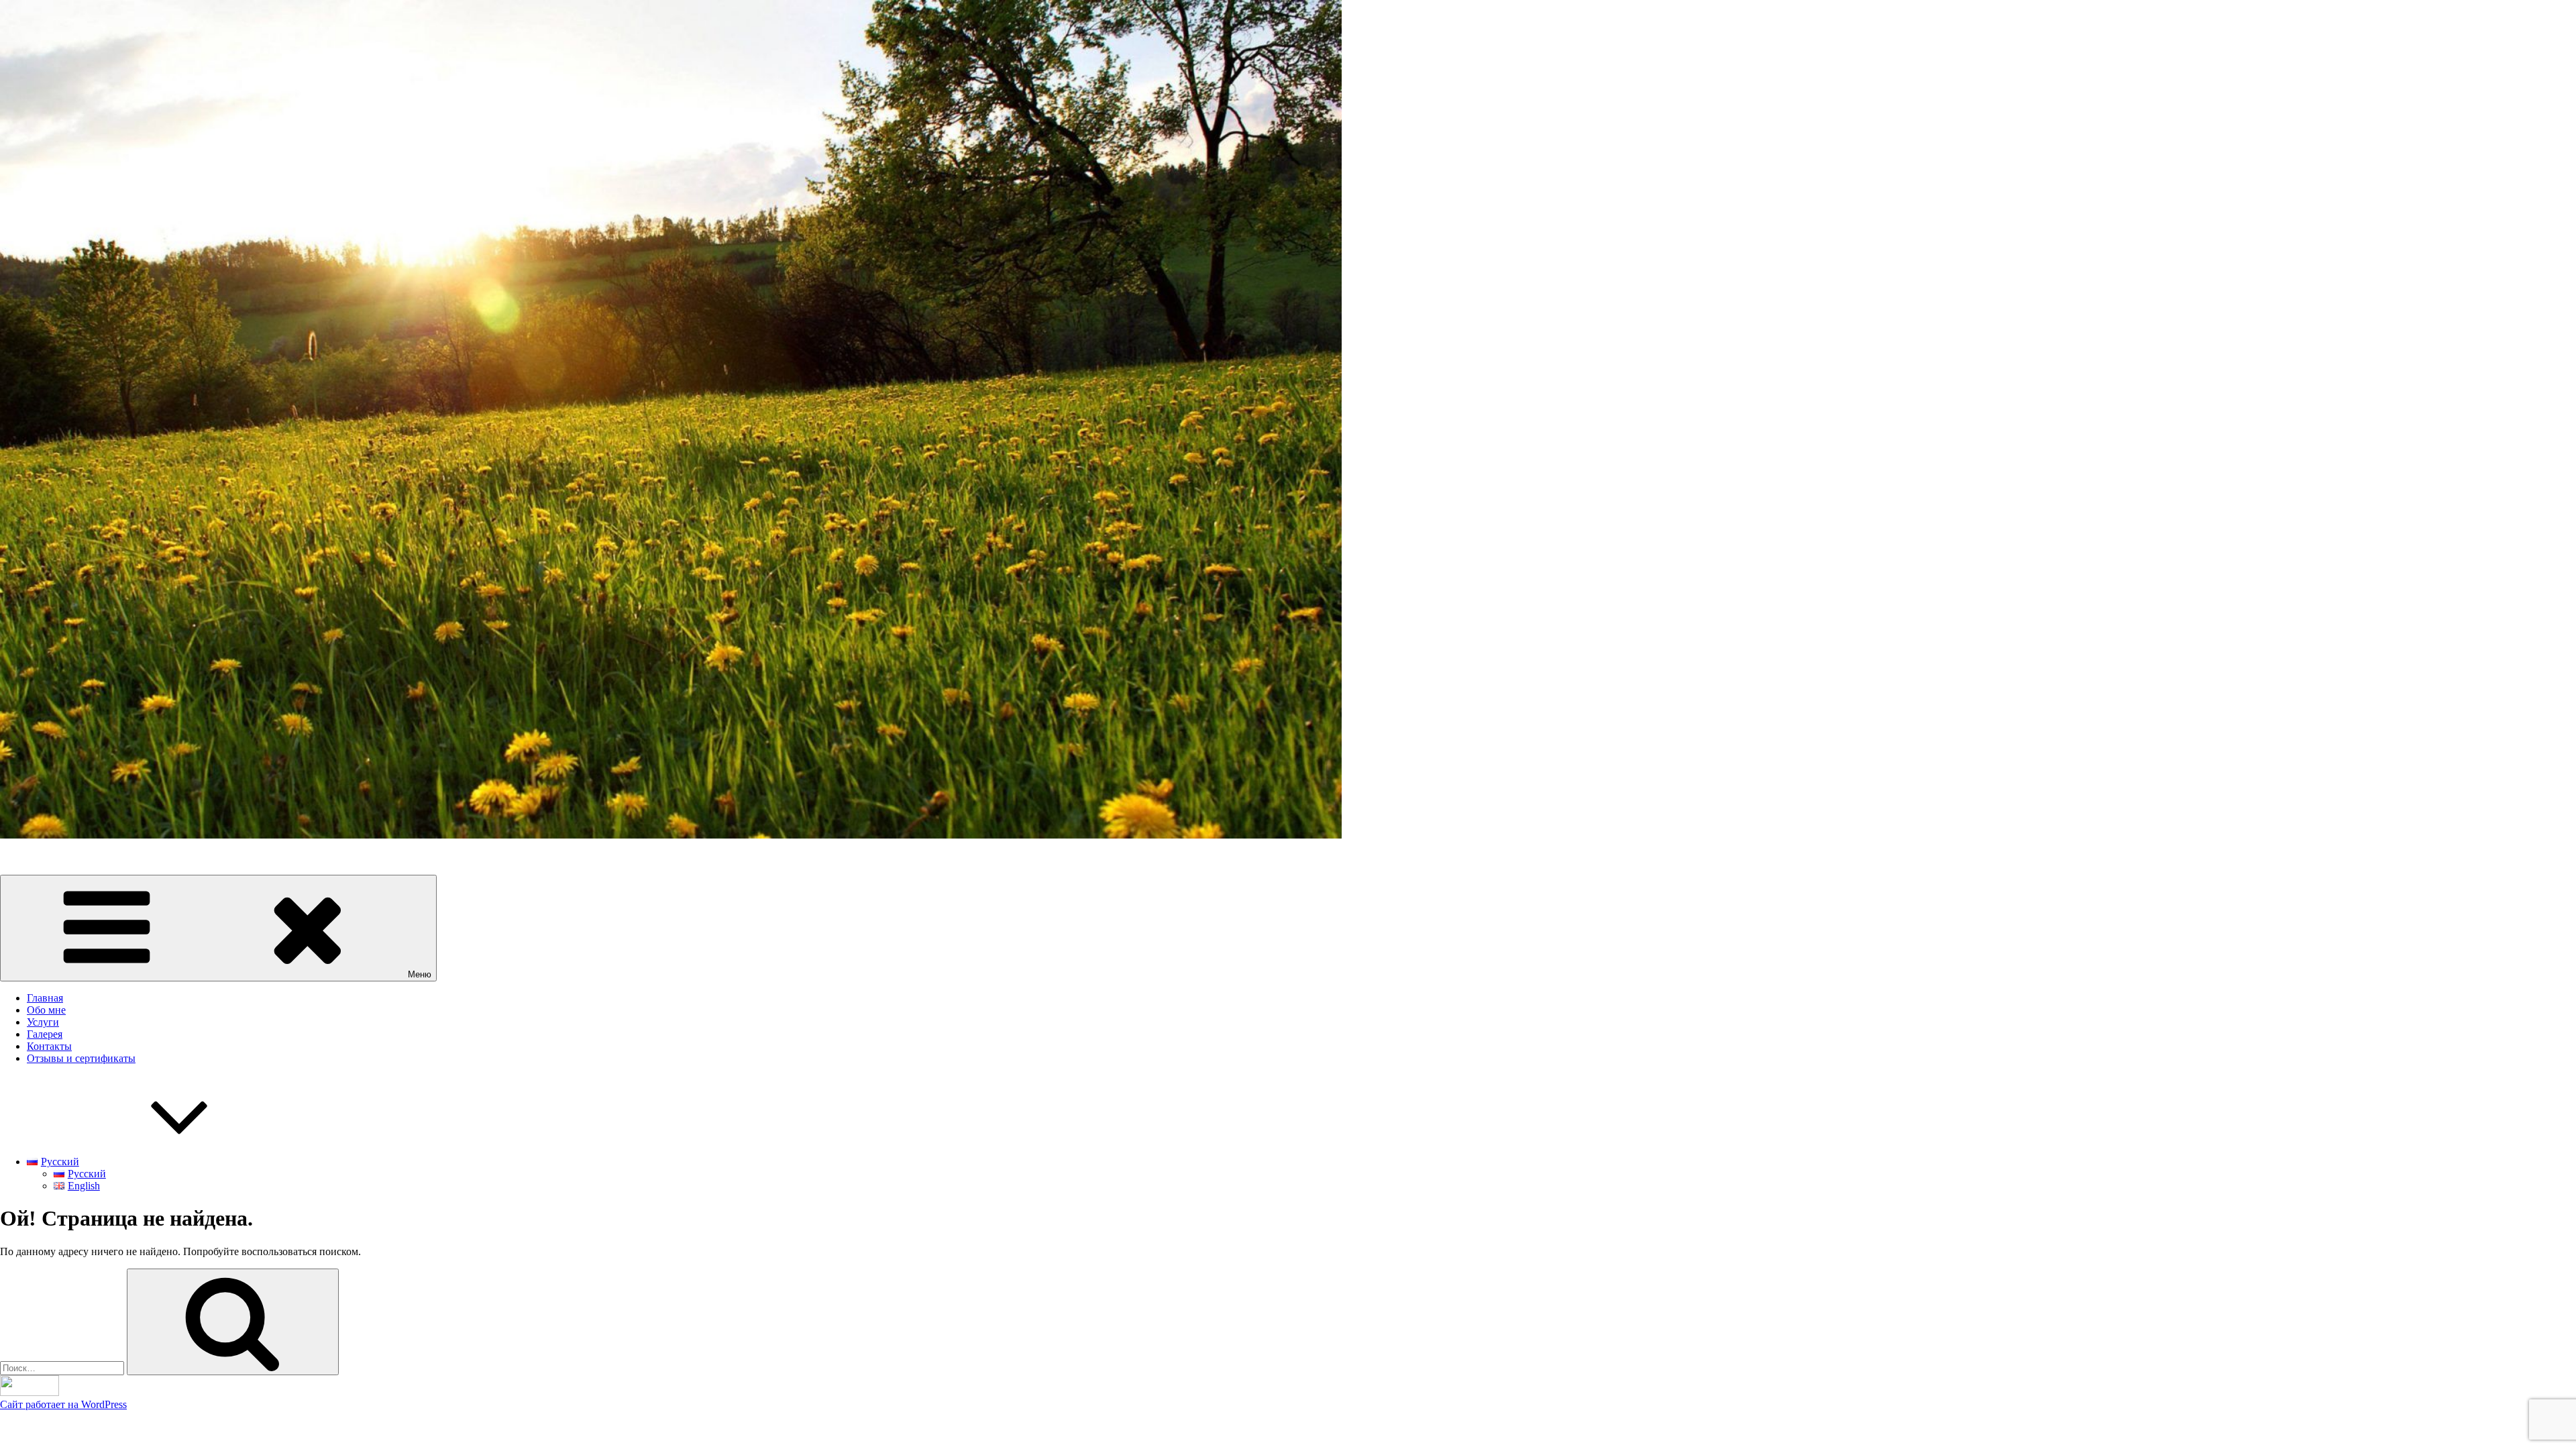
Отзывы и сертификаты (81, 1058)
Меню (420, 974)
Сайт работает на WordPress (63, 1404)
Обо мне (46, 1010)
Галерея (45, 1034)
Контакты (49, 1046)
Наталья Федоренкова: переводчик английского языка (124, 858)
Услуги (43, 1022)
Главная (45, 998)
